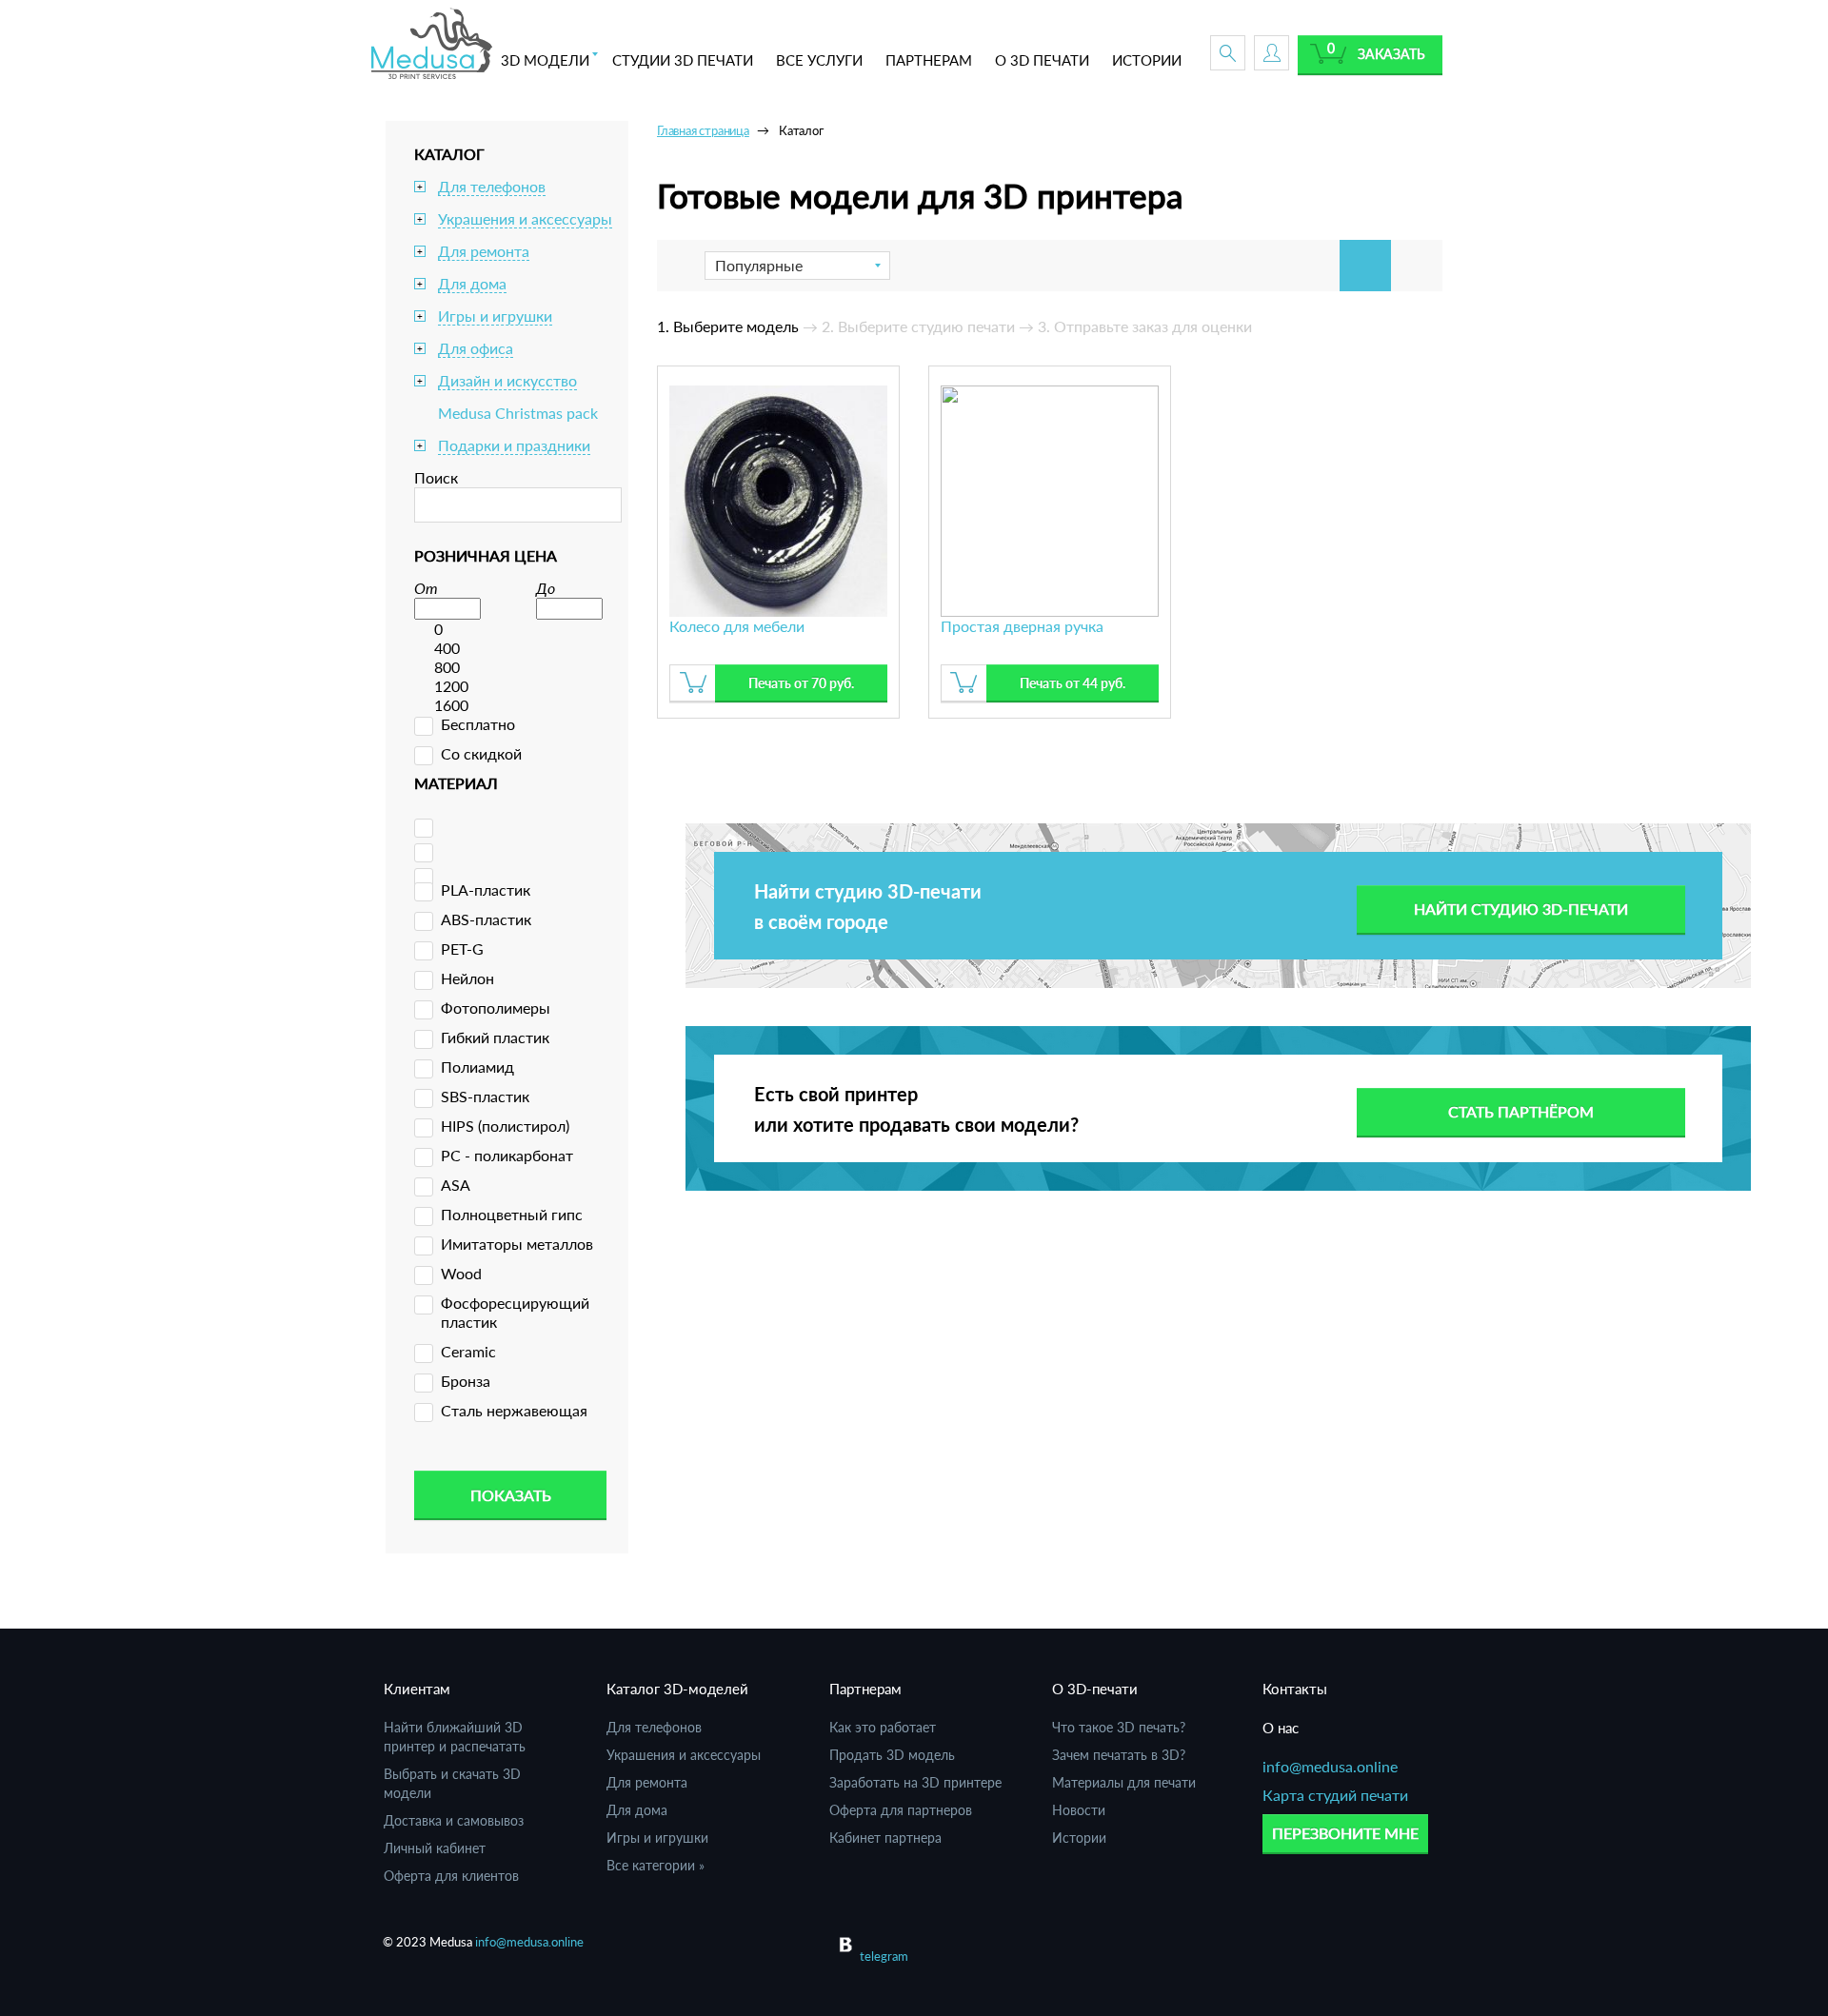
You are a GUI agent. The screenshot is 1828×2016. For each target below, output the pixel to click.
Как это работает (883, 1727)
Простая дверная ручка (1022, 626)
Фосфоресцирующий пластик (515, 1312)
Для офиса (476, 348)
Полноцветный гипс (512, 1214)
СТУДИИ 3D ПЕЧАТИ (683, 60)
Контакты (1295, 1689)
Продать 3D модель (892, 1755)
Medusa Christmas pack (518, 413)
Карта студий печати (1335, 1795)
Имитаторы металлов (517, 1244)
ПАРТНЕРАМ (929, 60)
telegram (884, 1956)
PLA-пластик (486, 889)
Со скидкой (481, 753)
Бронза (466, 1381)
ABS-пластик (486, 919)
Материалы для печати (1124, 1782)
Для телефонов (492, 186)
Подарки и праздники (514, 445)
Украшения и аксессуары (525, 218)
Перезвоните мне (1345, 1833)
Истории (1079, 1838)
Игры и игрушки (495, 316)
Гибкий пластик (495, 1037)
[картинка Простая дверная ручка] (1050, 498)
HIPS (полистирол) (505, 1126)
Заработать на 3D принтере (915, 1782)
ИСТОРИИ (1147, 60)
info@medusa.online (1330, 1766)
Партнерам (865, 1689)
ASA (456, 1185)
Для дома (472, 283)
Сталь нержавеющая (514, 1410)
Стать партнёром (1521, 1111)
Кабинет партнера (885, 1838)
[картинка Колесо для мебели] (778, 498)
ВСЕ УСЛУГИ (819, 60)
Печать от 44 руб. (1073, 683)
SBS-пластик (485, 1096)
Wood (461, 1273)
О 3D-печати (1095, 1689)
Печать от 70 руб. (801, 683)
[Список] (1417, 266)
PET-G (462, 949)
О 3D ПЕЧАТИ (1042, 60)
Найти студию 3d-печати (1521, 909)
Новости (1079, 1810)
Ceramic (468, 1351)
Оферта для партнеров (901, 1810)
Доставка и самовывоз (454, 1820)
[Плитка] (1365, 266)
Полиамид (477, 1067)
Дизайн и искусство (507, 380)
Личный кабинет (435, 1848)
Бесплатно (478, 724)
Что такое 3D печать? (1119, 1727)
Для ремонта (484, 251)
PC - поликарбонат (507, 1155)
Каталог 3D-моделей (677, 1689)
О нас (1281, 1728)
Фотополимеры (496, 1008)
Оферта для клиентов (451, 1876)
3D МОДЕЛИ (545, 60)
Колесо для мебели (737, 626)
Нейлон (467, 978)
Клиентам (417, 1689)
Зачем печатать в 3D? (1119, 1755)
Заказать (1391, 54)
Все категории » (656, 1865)
